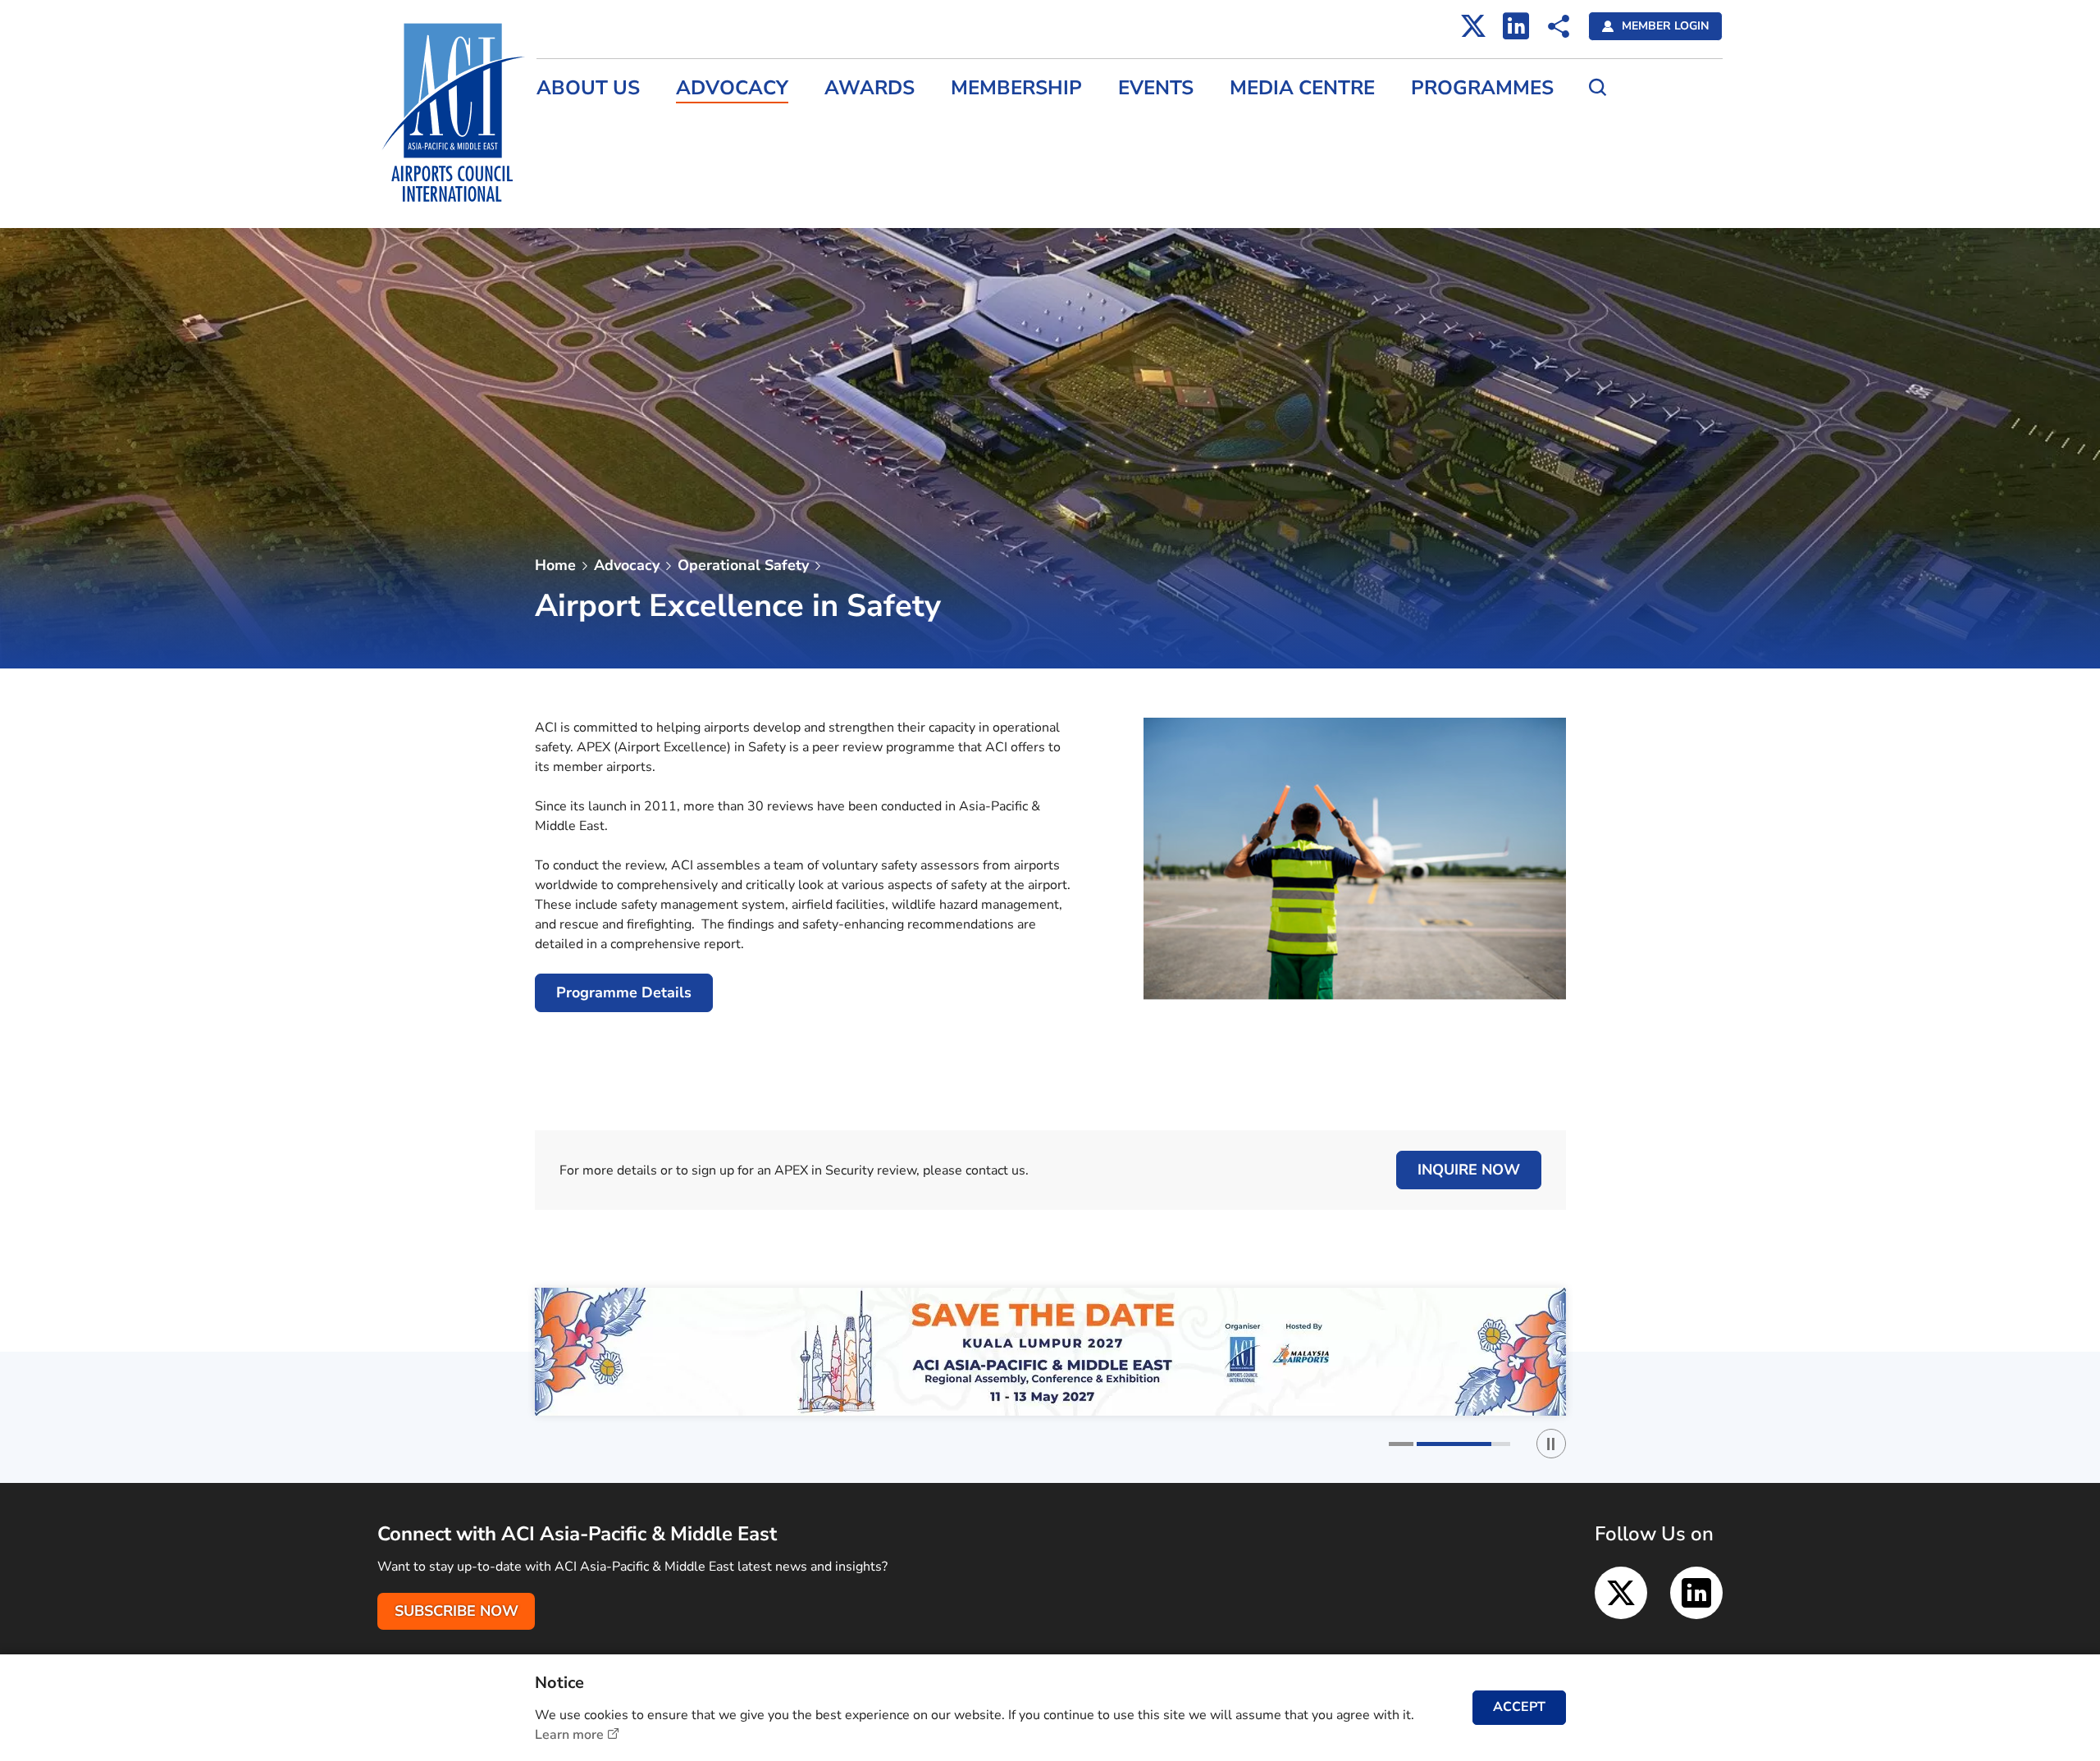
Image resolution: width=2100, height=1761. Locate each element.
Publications (818, 680)
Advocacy (732, 88)
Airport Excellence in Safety (864, 574)
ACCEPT (1519, 1707)
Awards (870, 88)
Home (555, 565)
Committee (815, 609)
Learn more (569, 1735)
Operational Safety (743, 565)
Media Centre (1302, 88)
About (800, 468)
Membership (1016, 88)
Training (806, 645)
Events (1156, 88)
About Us (588, 88)
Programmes (1482, 88)
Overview (810, 504)
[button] (1436, 1444)
